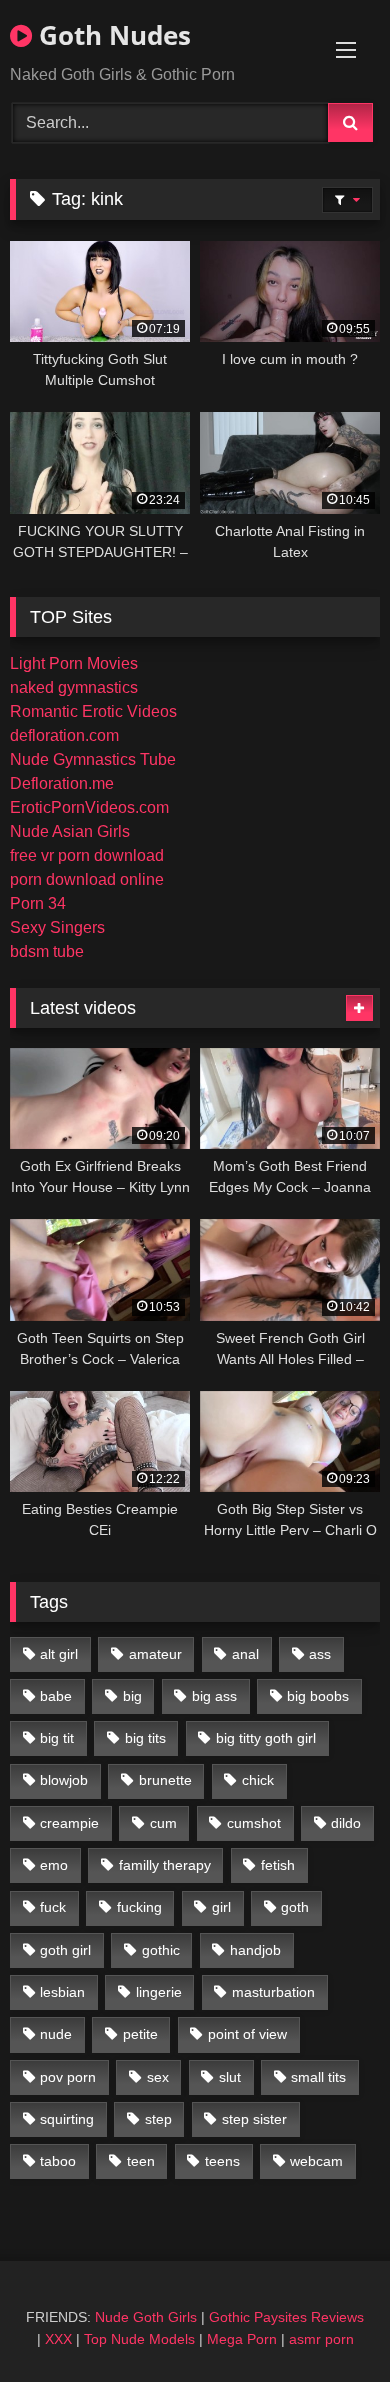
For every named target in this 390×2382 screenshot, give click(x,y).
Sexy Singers (57, 927)
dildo (346, 1823)
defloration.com (64, 735)
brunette (165, 1780)
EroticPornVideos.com (89, 807)
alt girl (59, 1654)
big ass (214, 1696)
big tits (145, 1738)
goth (295, 1907)
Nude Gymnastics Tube (93, 759)
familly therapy (165, 1865)
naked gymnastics (74, 687)
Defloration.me (62, 783)
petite (140, 2034)
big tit (57, 1738)
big (132, 1696)
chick (258, 1780)
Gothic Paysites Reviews (286, 2317)
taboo (58, 2161)
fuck (53, 1907)
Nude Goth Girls (146, 2317)
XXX (58, 2339)
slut (230, 2077)
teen (141, 2161)
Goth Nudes (111, 35)
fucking (139, 1907)
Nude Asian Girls (70, 831)
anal (245, 1654)
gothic (161, 1950)
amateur (155, 1654)
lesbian (62, 1992)
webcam (316, 2161)
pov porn (68, 2077)
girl (221, 1907)
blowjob (64, 1780)
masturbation (273, 1992)
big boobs (318, 1696)
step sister (254, 2119)
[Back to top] (328, 2322)
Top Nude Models (139, 2339)
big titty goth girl (266, 1738)
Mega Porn (242, 2339)
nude (56, 2034)
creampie (69, 1823)
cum (163, 1823)
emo (54, 1865)
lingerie (159, 1992)
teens (222, 2161)
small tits (318, 2077)
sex (158, 2077)
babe (56, 1696)
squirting (67, 2119)
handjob (255, 1950)
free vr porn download (87, 855)
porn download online (87, 879)
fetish (278, 1865)
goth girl (65, 1950)
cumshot (254, 1823)
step (158, 2119)
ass (320, 1654)
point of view (247, 2034)
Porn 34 (38, 903)
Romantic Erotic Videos (93, 711)
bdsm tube (47, 951)
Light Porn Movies (74, 663)
